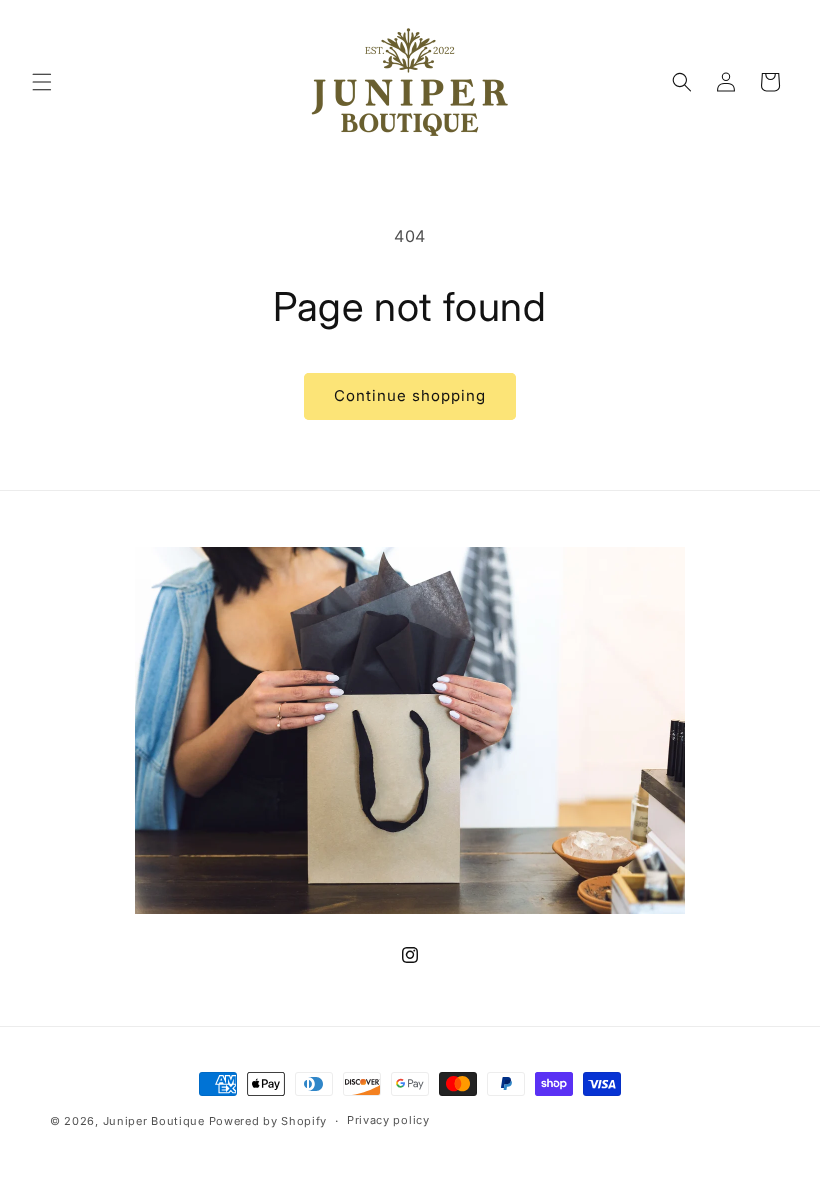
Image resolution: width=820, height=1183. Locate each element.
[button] (42, 82)
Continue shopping (410, 395)
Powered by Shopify (268, 1121)
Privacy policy (388, 1120)
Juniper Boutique (156, 1121)
